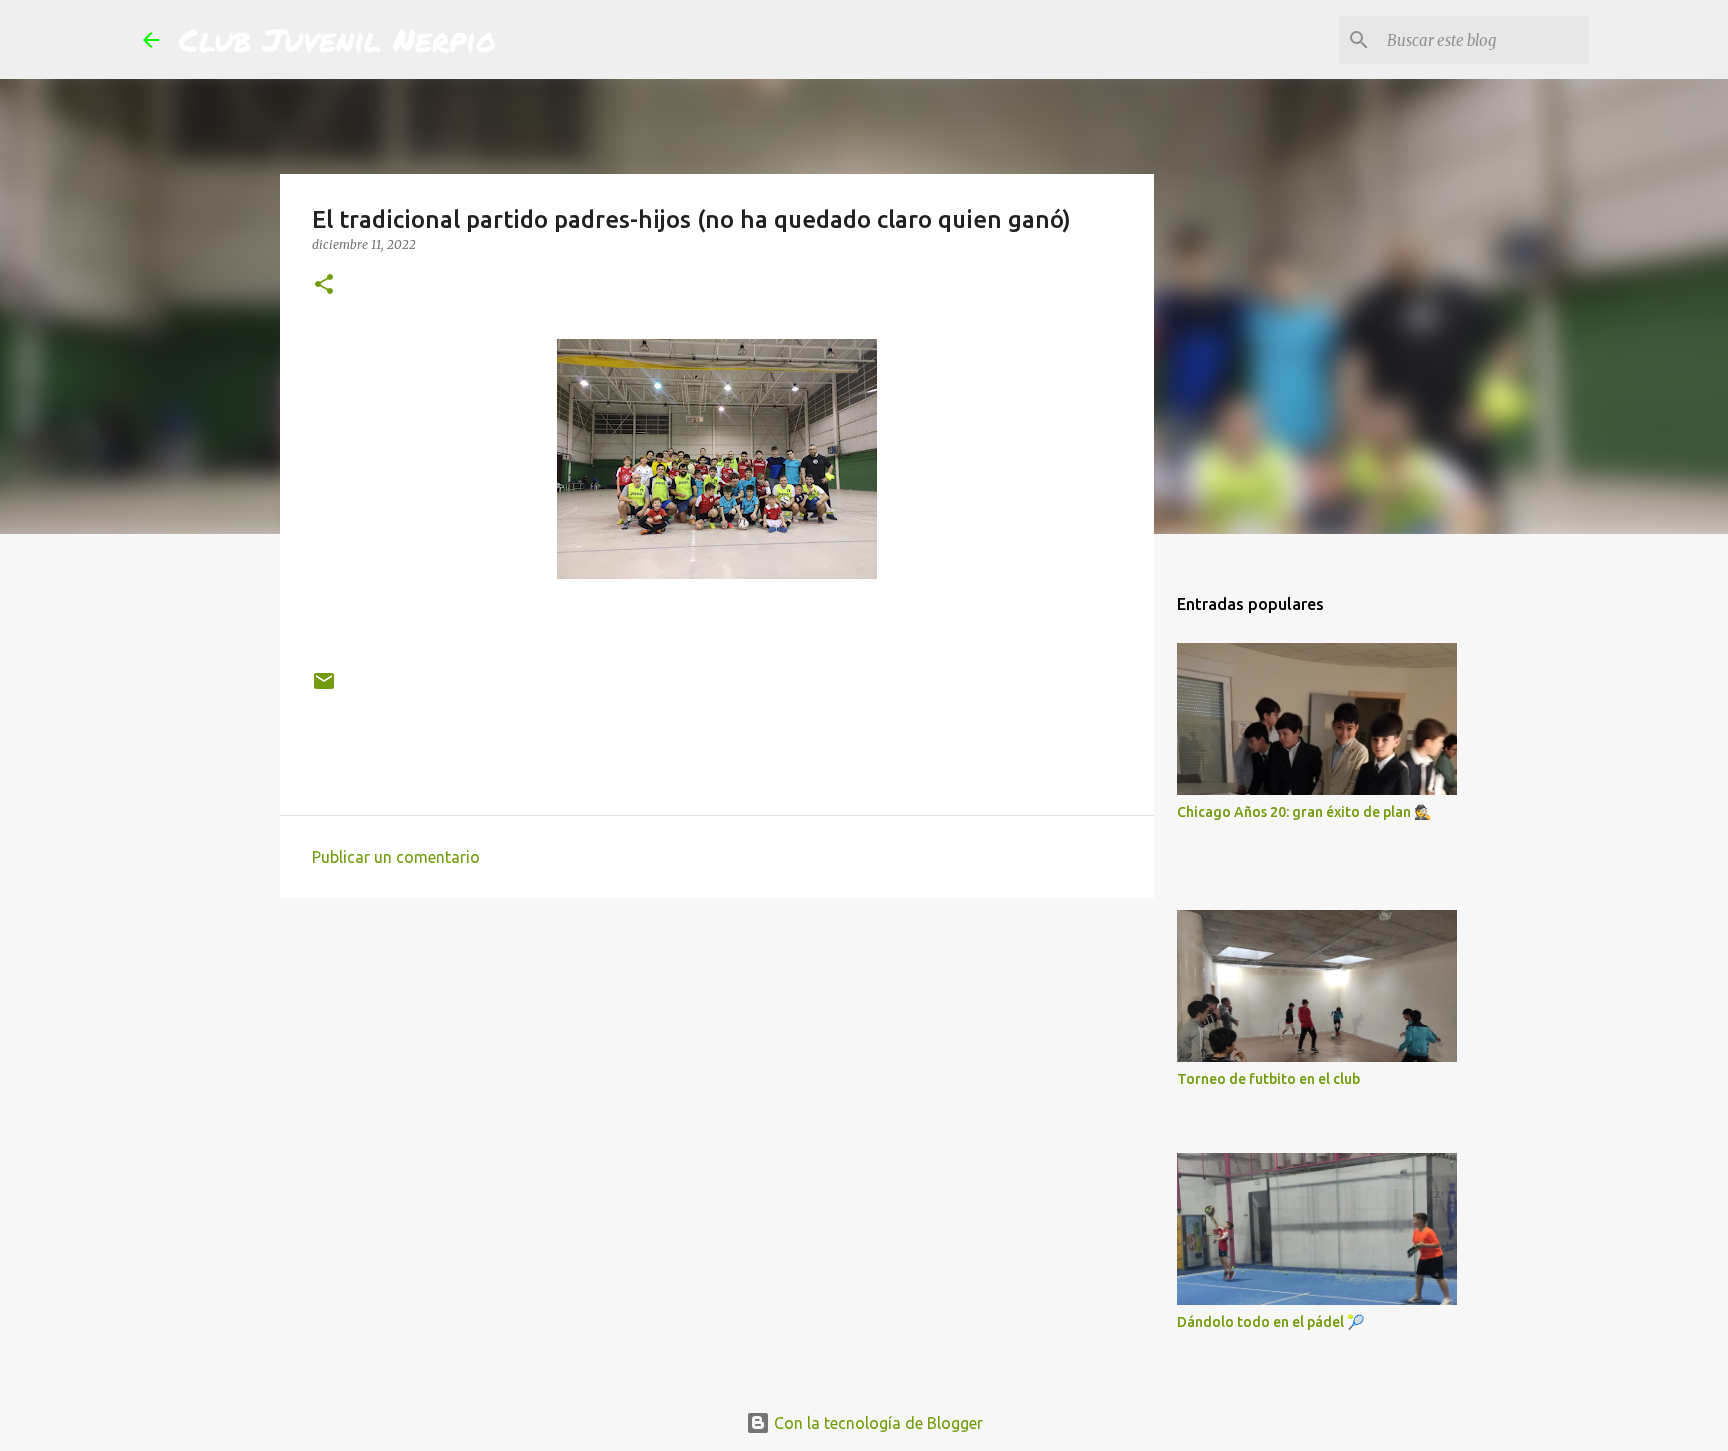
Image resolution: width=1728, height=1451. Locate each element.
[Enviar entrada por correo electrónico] (324, 688)
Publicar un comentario (396, 857)
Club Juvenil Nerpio (337, 39)
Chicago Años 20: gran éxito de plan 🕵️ (1304, 812)
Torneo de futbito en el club (1268, 1079)
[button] (324, 285)
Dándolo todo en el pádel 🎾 (1270, 1322)
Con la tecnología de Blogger (876, 1423)
